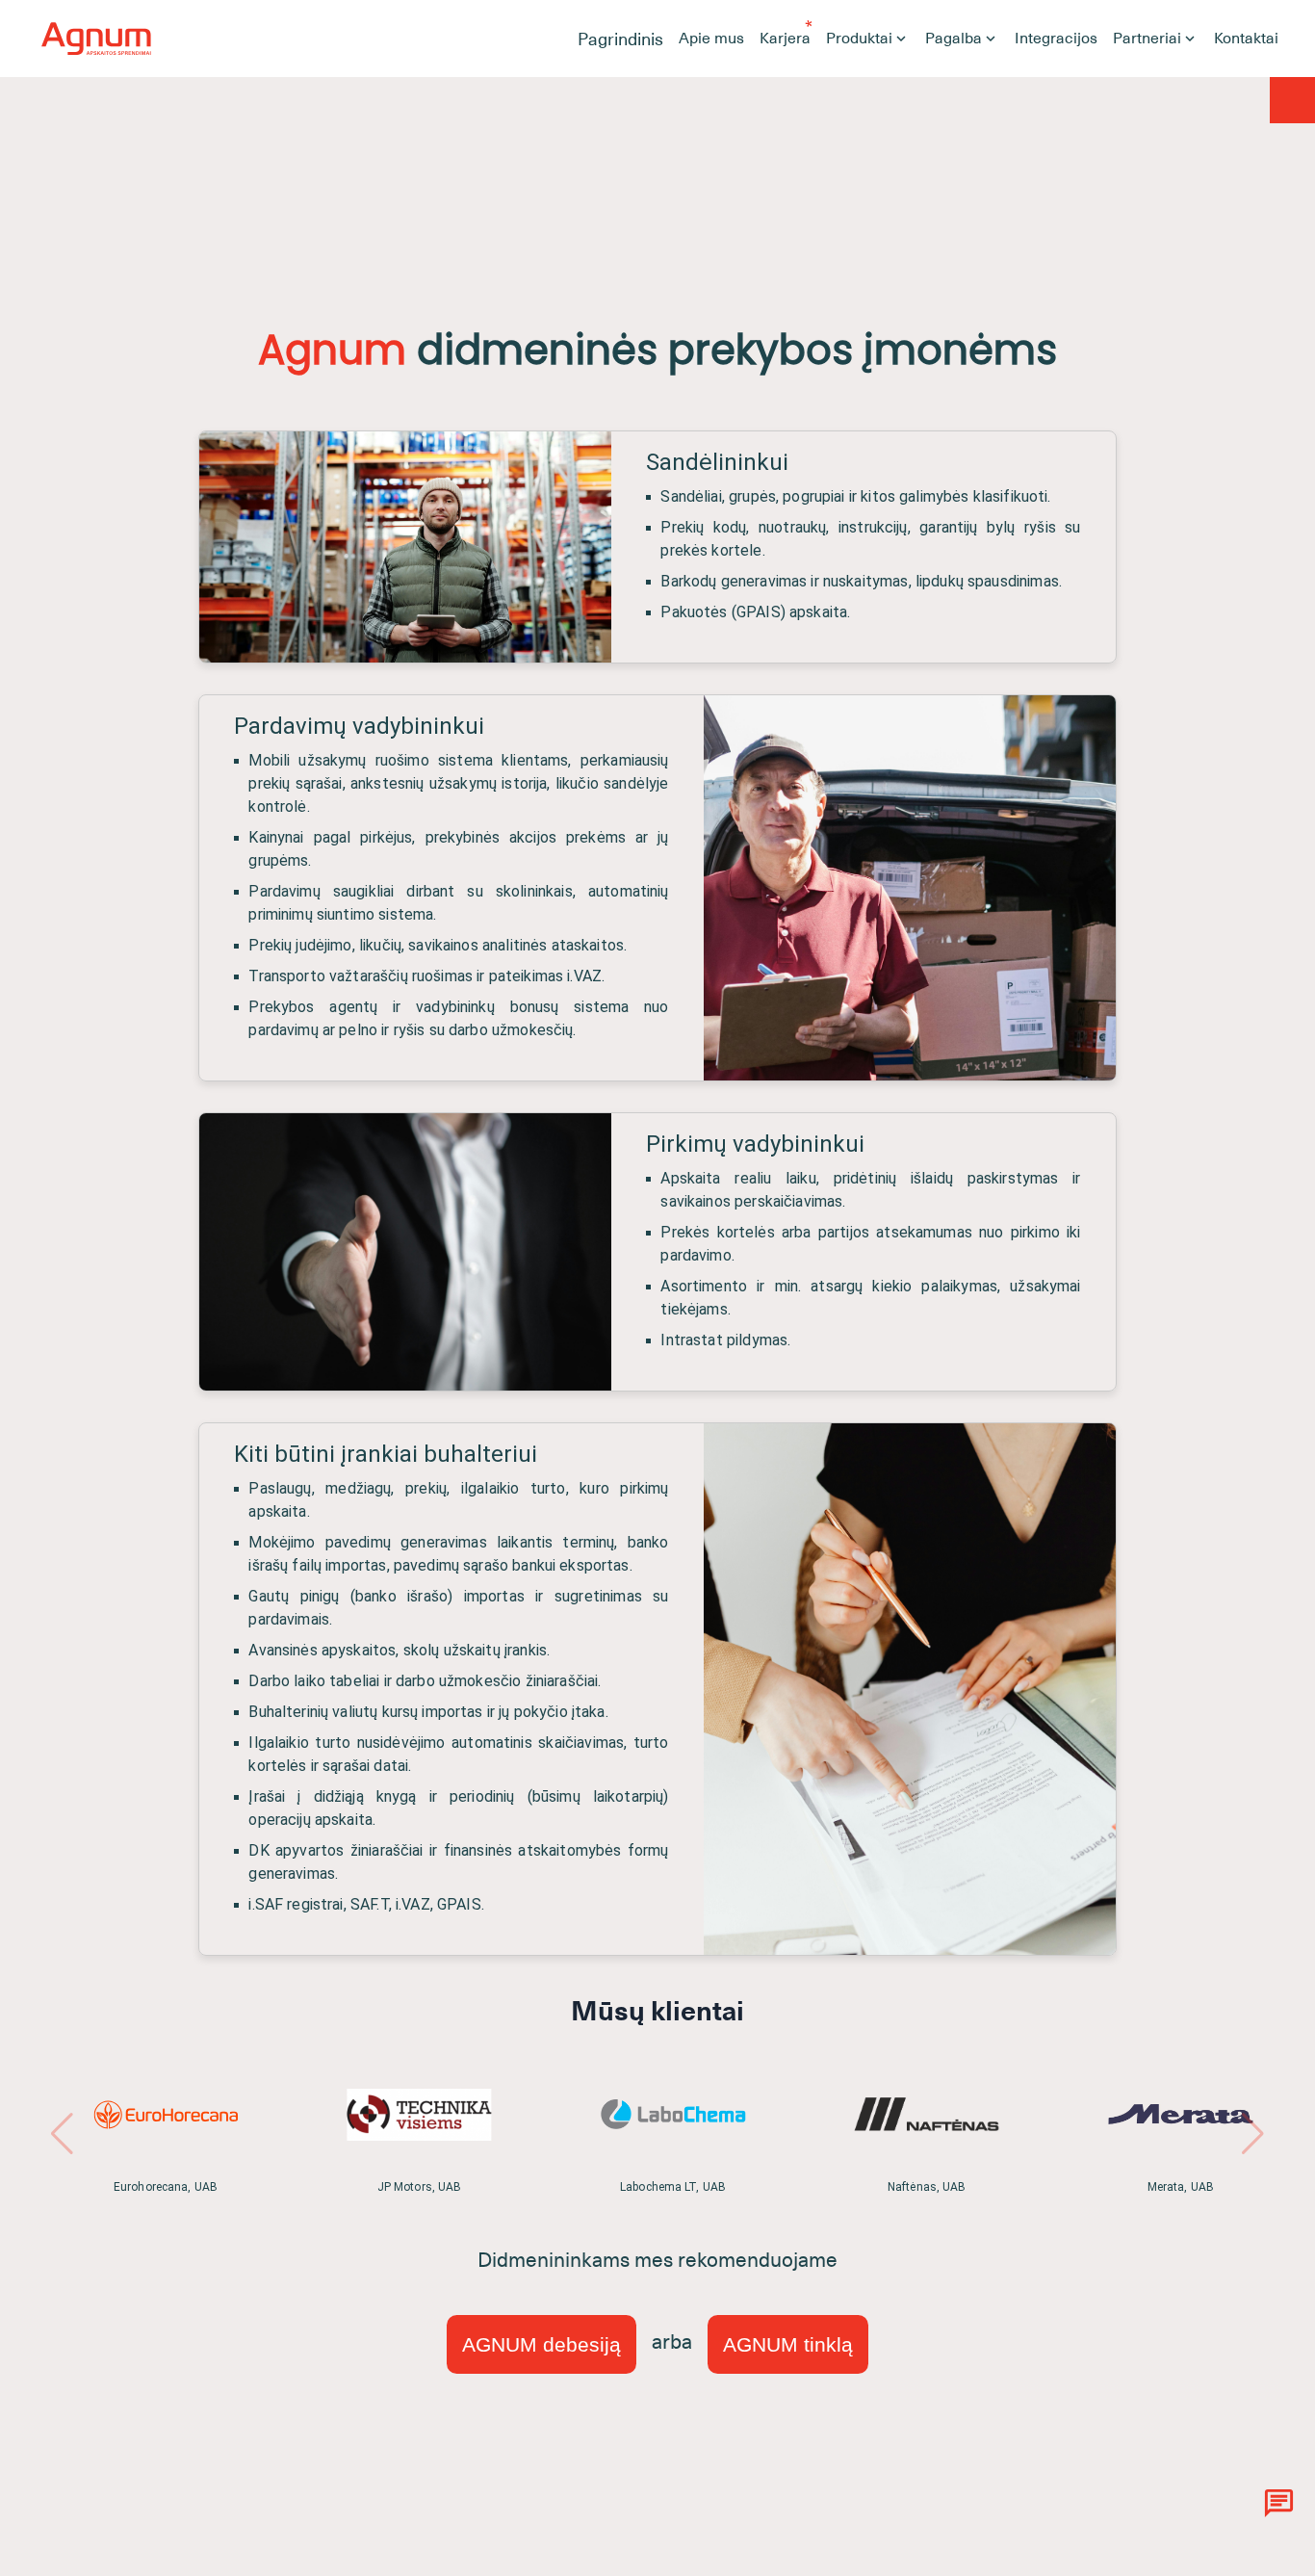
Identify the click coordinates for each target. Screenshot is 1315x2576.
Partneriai (1147, 39)
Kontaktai (1246, 39)
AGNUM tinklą (788, 2344)
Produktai (859, 39)
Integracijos (1056, 39)
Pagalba (954, 39)
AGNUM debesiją (541, 2344)
